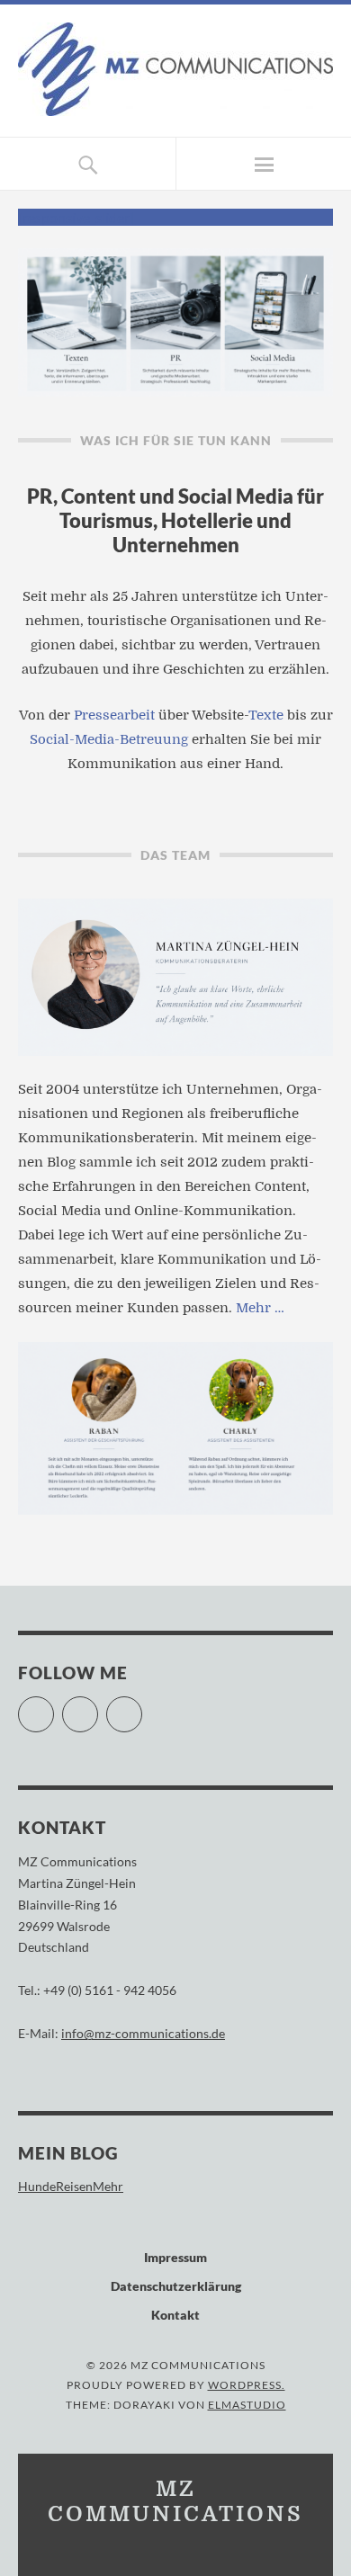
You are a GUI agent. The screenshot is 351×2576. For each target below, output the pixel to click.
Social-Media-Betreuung (109, 739)
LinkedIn (142, 1707)
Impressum (175, 2257)
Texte (266, 715)
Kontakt (175, 2315)
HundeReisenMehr (71, 2186)
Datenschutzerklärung (176, 2286)
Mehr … (260, 1308)
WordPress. (247, 2385)
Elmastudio (247, 2405)
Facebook (54, 1707)
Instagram (98, 1707)
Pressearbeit (114, 715)
